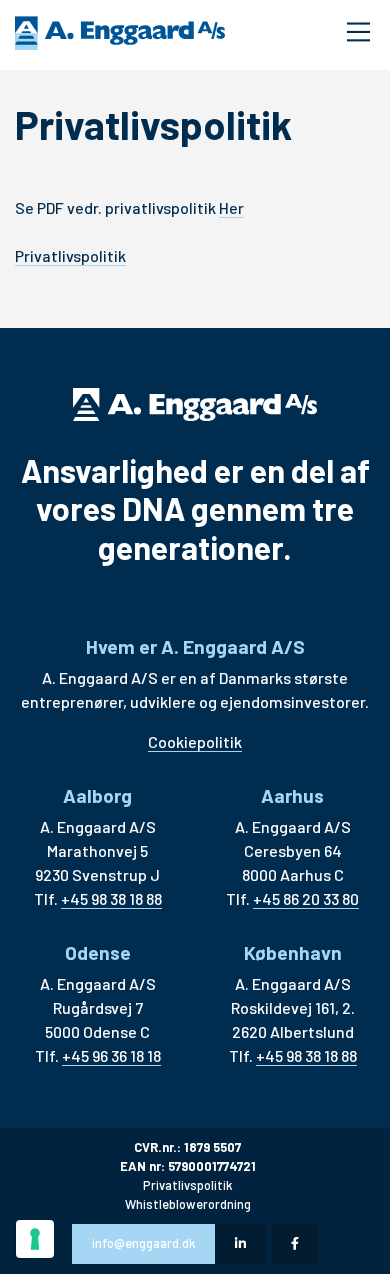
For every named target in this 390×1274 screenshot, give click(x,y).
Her (231, 207)
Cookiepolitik (195, 741)
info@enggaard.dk (143, 1243)
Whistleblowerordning (188, 1204)
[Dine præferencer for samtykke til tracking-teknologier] (35, 1239)
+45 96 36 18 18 (111, 1055)
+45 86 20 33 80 (306, 898)
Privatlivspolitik (70, 255)
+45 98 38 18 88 (111, 898)
